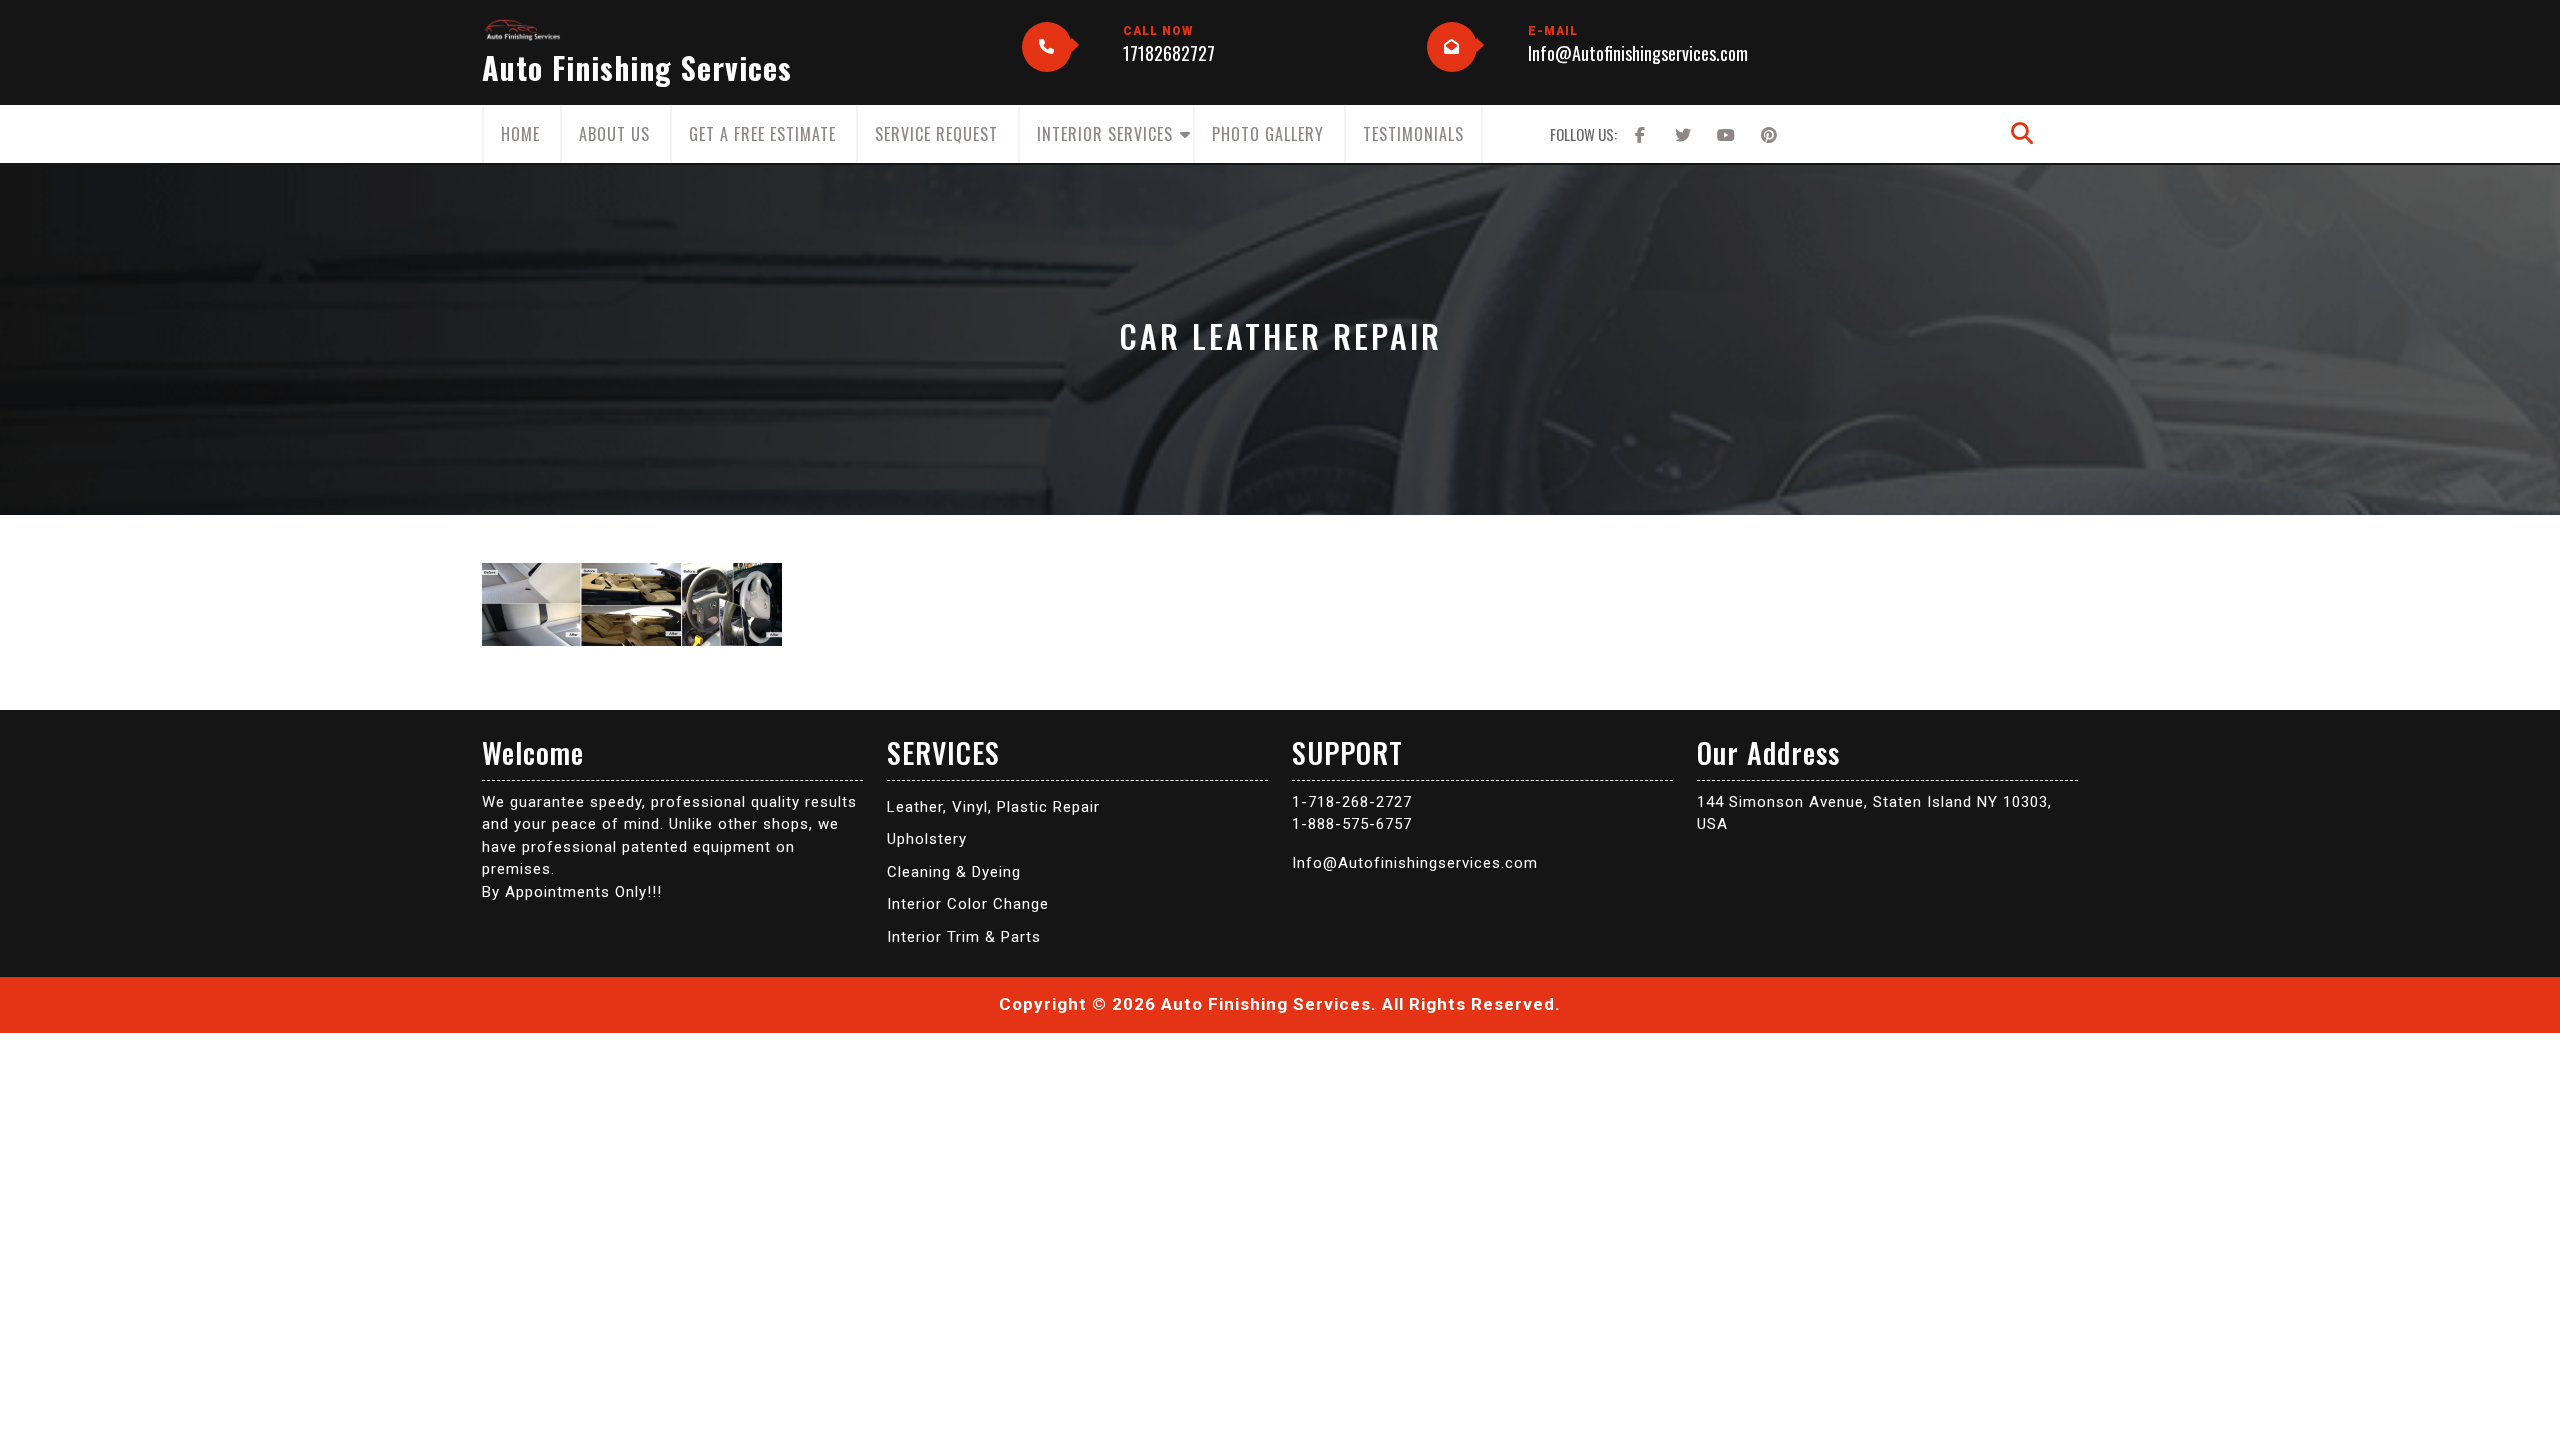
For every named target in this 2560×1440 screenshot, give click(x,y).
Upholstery (927, 839)
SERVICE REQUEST (936, 134)
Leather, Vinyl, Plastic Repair (993, 807)
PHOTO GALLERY (1268, 134)
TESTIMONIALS (1413, 134)
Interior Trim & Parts (964, 937)
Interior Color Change (968, 904)
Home (520, 134)
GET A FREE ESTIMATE (762, 134)
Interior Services (1105, 134)
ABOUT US (614, 134)
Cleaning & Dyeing (954, 872)
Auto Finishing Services (637, 67)
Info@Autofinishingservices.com (1638, 53)
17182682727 (1169, 53)
